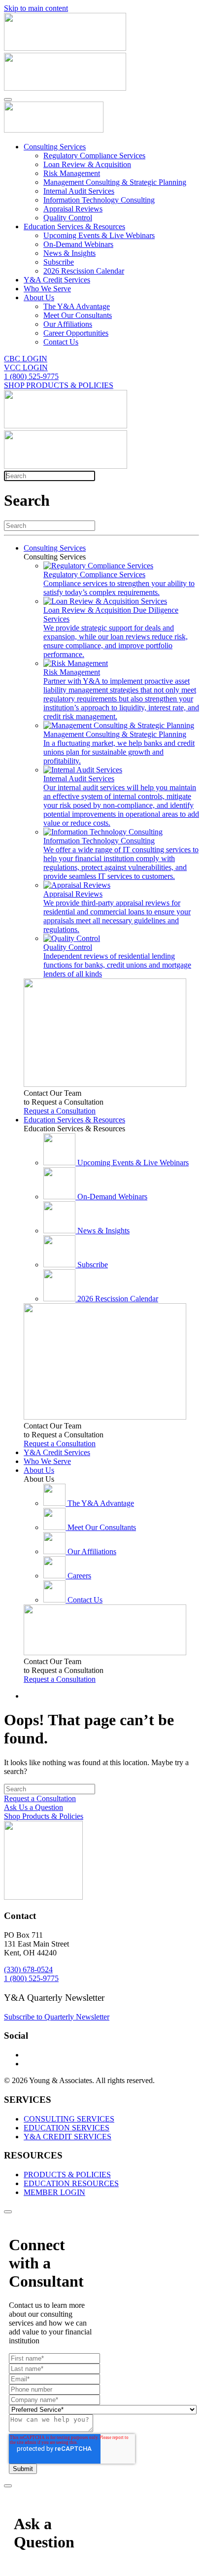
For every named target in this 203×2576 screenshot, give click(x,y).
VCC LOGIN (26, 367)
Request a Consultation (60, 1111)
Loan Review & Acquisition (87, 164)
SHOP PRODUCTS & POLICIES (59, 385)
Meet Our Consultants (78, 315)
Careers (79, 1576)
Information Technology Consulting (99, 200)
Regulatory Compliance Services (94, 156)
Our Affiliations (68, 324)
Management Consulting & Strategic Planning (115, 182)
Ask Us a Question (34, 1807)
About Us (39, 297)
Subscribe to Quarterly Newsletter (57, 2017)
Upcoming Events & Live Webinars (99, 235)
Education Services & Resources (74, 226)
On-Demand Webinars (78, 244)
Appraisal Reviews (73, 209)
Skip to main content (36, 8)
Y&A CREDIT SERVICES (68, 2137)
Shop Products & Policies (44, 1816)
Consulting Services (55, 147)
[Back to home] (54, 130)
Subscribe (59, 262)
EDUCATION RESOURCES (71, 2183)
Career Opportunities (76, 333)
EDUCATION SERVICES (67, 2128)
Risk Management (72, 173)
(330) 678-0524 (28, 1969)
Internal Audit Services (79, 191)
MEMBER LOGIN (54, 2192)
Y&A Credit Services (57, 280)
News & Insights (69, 253)
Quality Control (68, 218)
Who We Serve (47, 289)
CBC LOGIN (26, 359)
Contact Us (61, 342)
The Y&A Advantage (77, 306)
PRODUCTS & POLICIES (67, 2175)
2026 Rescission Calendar (84, 271)
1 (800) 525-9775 (31, 376)
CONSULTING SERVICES (69, 2119)
